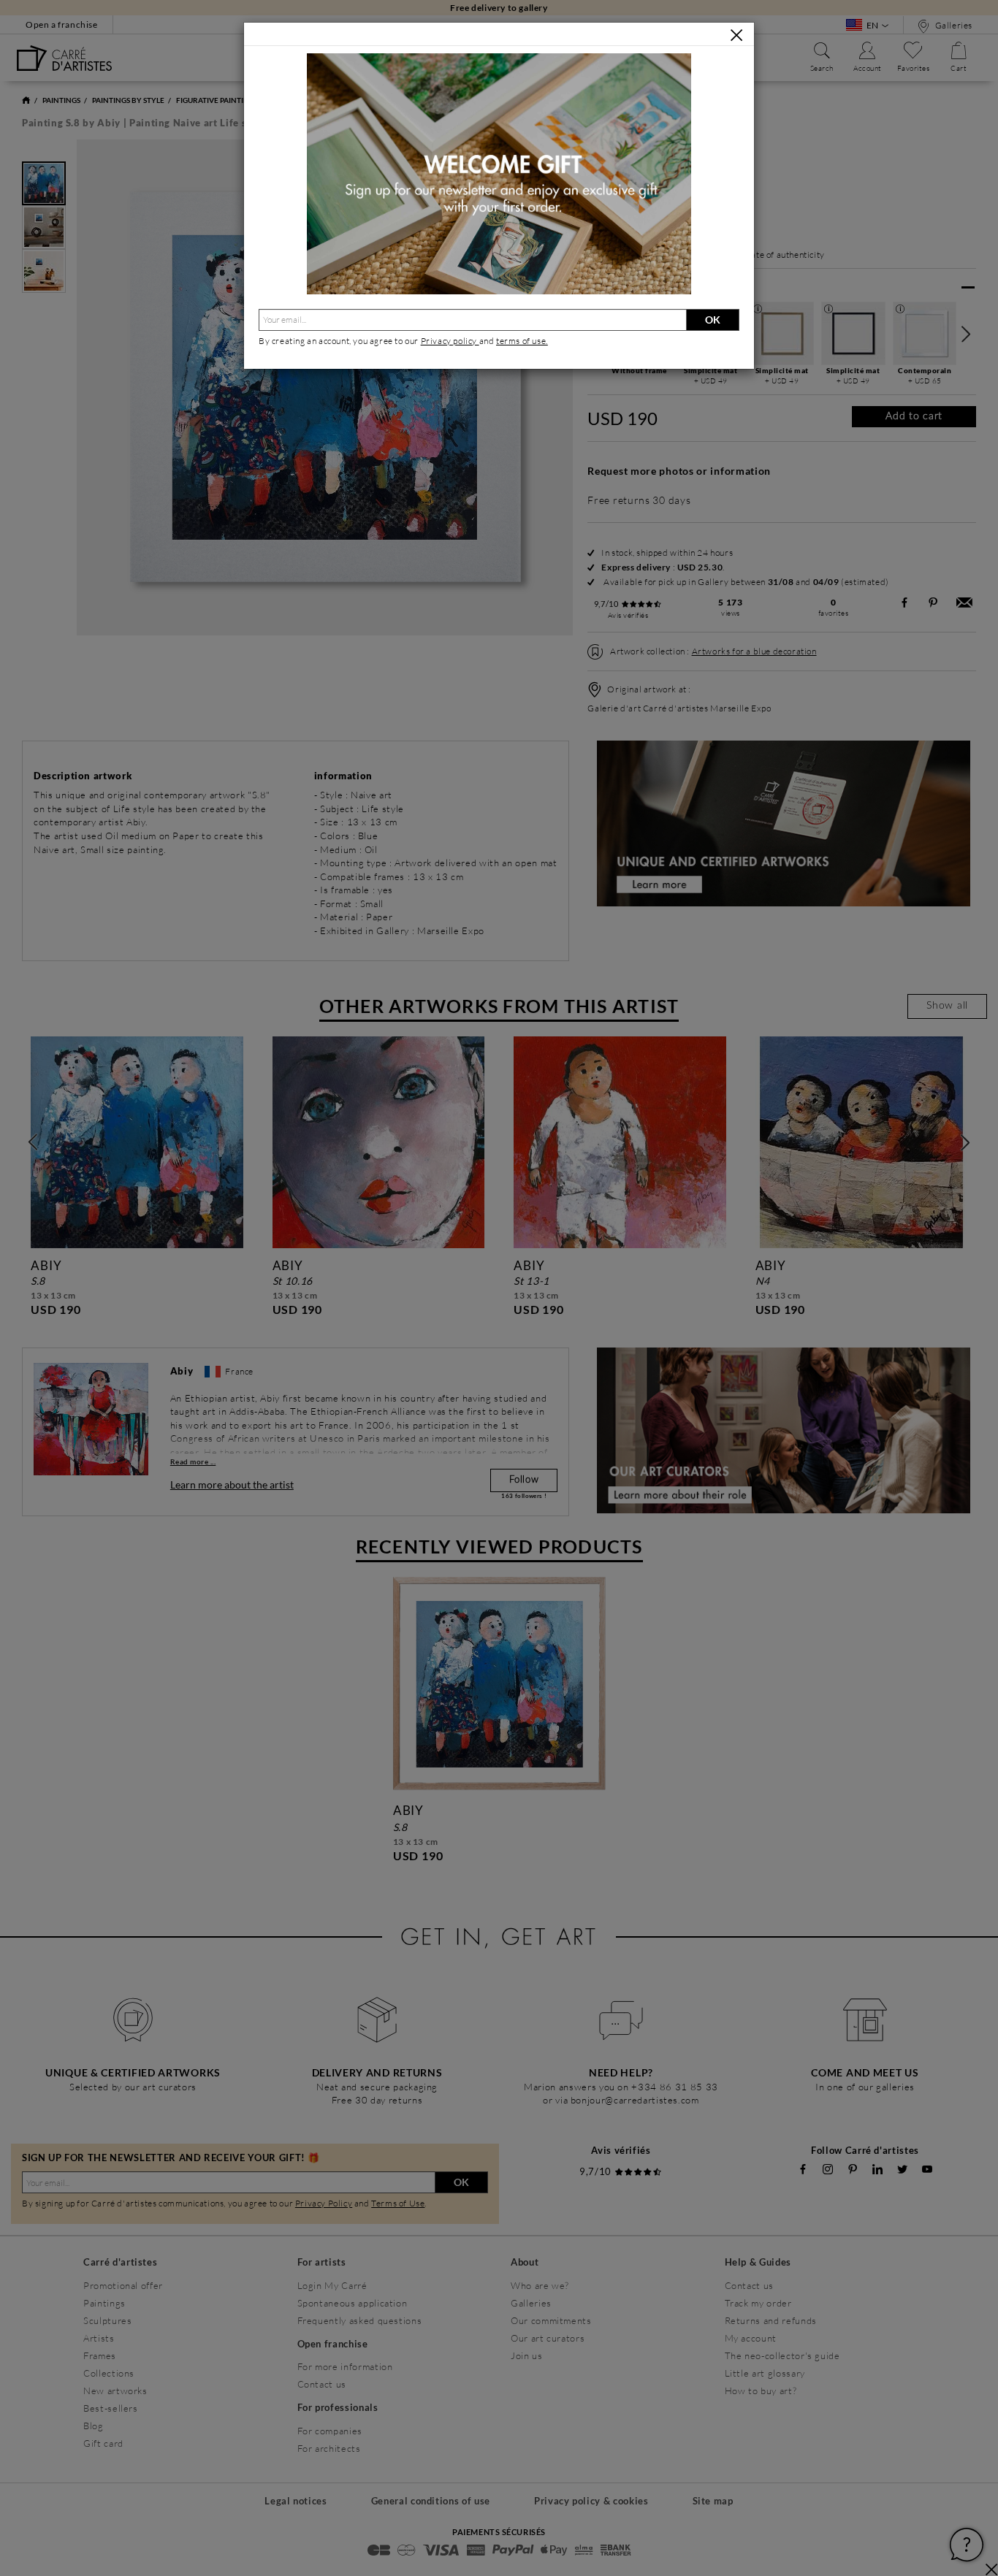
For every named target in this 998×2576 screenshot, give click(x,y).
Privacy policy (450, 341)
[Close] (736, 35)
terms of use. (522, 341)
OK (713, 320)
